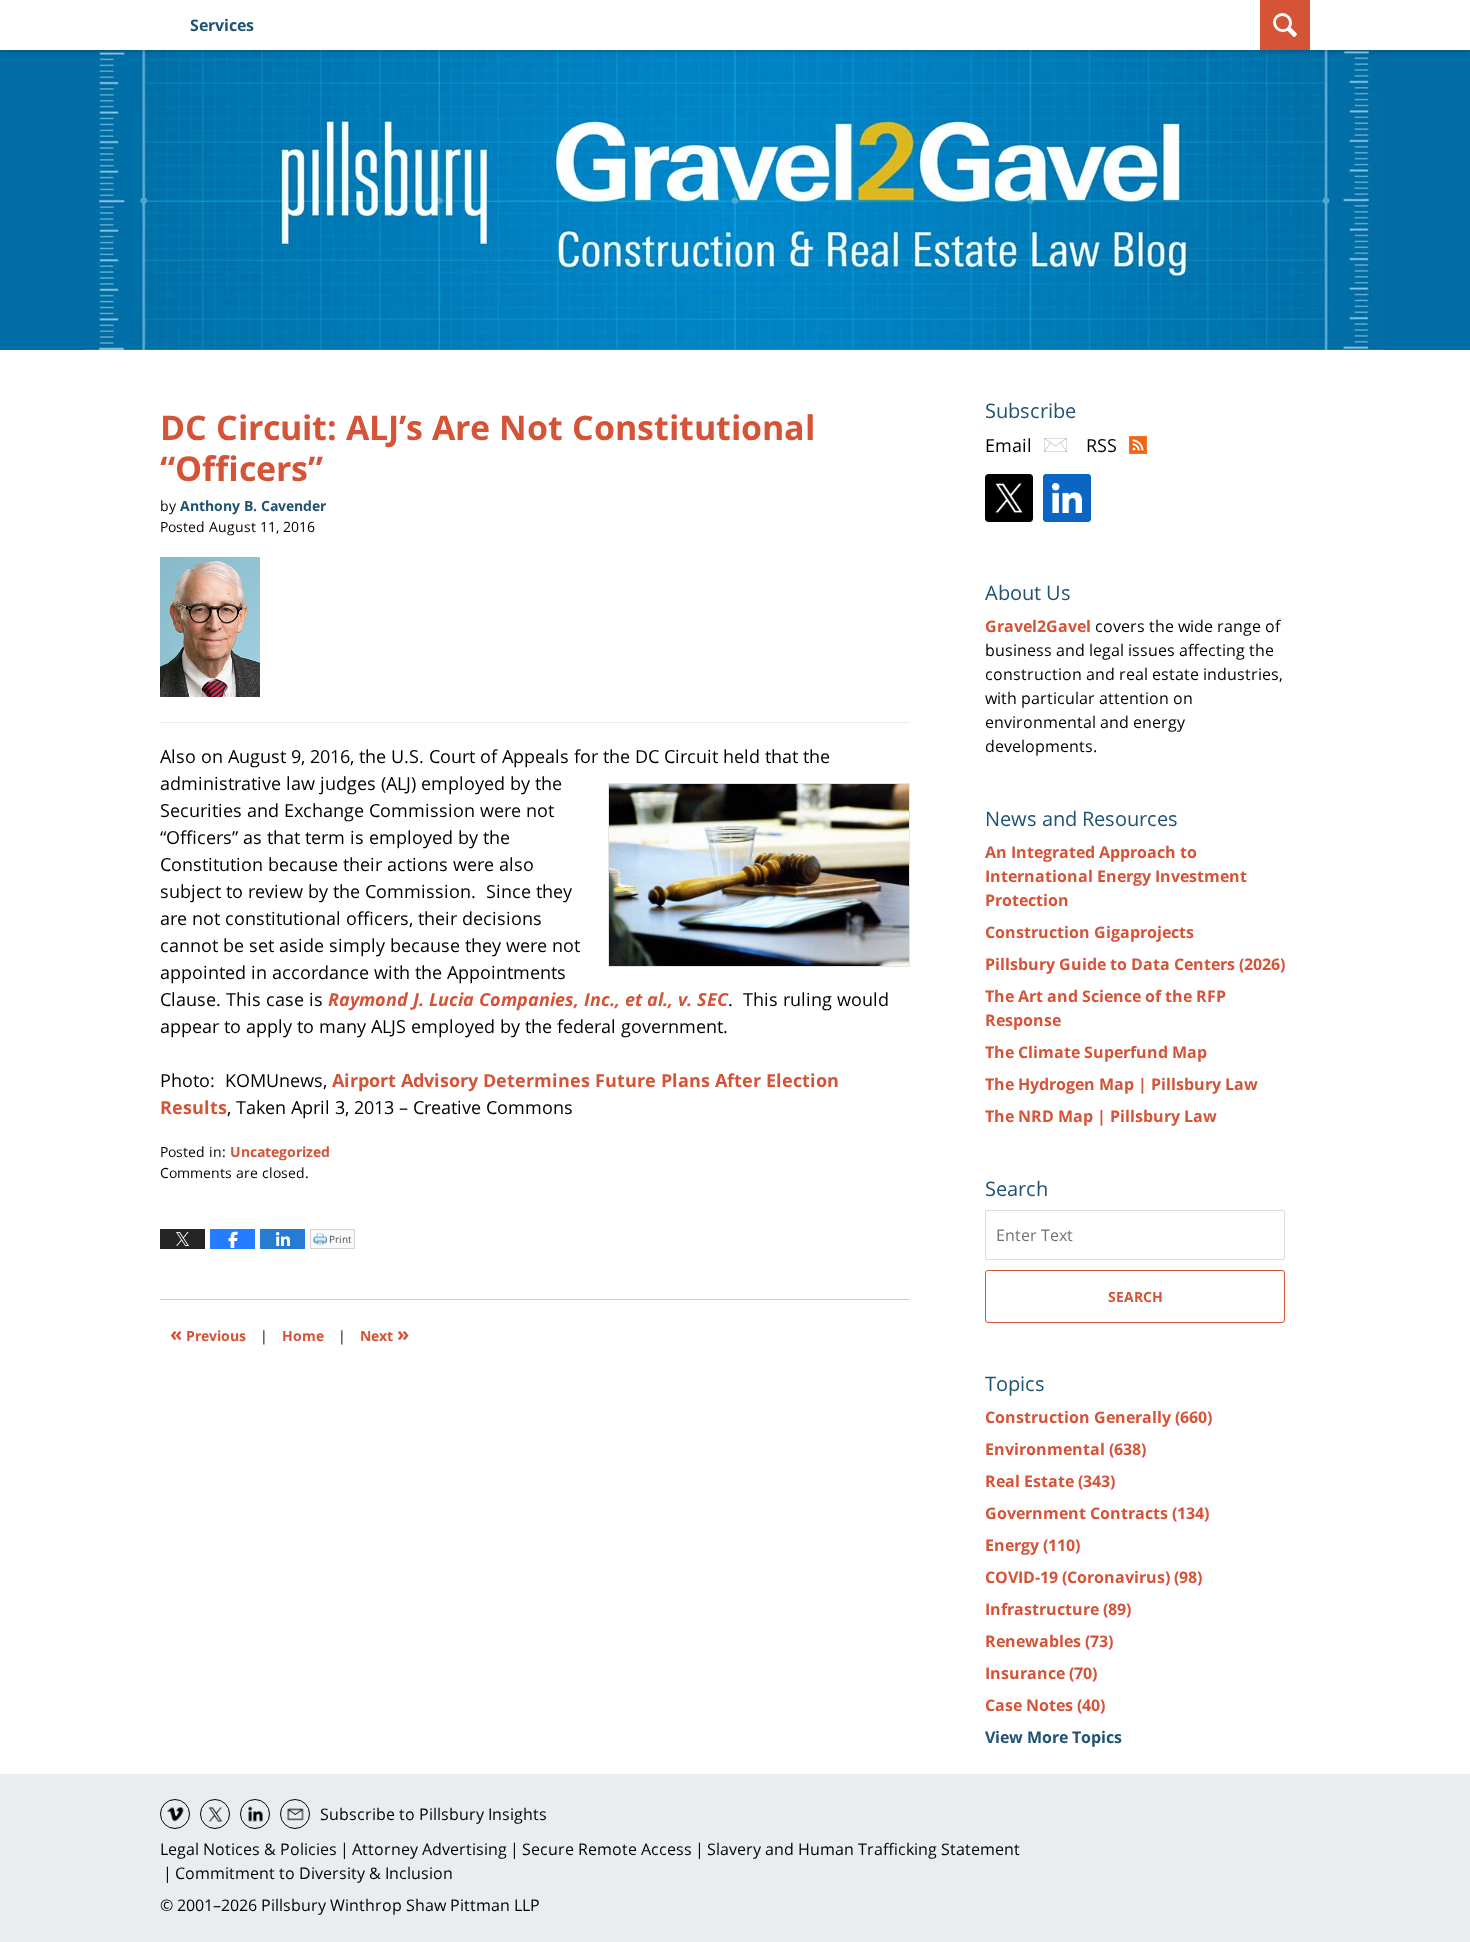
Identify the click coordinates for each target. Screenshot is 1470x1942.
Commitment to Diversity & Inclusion (314, 1873)
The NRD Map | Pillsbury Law (1101, 1116)
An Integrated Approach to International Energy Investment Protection (1116, 876)
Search (1135, 1296)
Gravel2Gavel (1038, 626)
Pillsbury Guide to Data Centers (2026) (1135, 964)
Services (222, 25)
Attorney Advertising (429, 1849)
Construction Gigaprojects (1089, 932)
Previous (208, 1333)
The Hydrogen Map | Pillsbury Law (1121, 1084)
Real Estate (1050, 1481)
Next (384, 1333)
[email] (295, 1814)
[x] (215, 1814)
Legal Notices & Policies (248, 1849)
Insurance (1041, 1673)
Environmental (1065, 1449)
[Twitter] (1009, 498)
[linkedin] (255, 1814)
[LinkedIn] (1067, 498)
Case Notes (1045, 1705)
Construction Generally (1098, 1417)
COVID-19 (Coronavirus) (1093, 1577)
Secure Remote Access (607, 1849)
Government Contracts (1097, 1513)
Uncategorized (280, 1151)
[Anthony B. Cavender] (217, 627)
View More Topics (1053, 1737)
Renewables (1049, 1641)
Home (303, 1335)
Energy (1032, 1545)
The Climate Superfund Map (1096, 1052)
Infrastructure (1058, 1609)
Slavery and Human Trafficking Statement (863, 1849)
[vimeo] (175, 1814)
